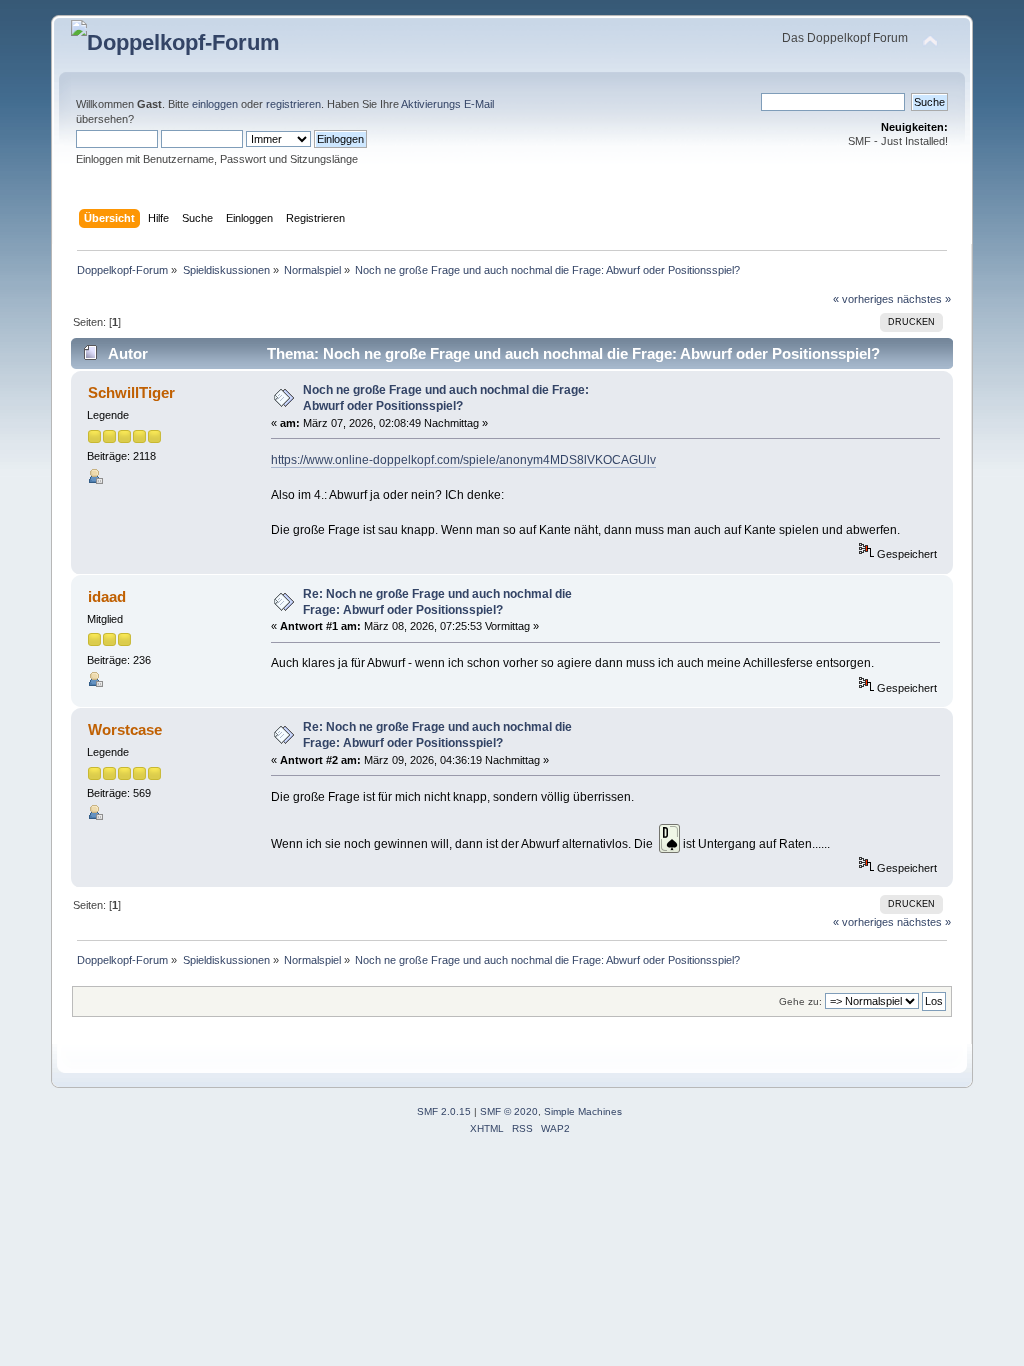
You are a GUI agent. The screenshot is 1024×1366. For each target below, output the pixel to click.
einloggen (215, 104)
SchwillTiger (131, 392)
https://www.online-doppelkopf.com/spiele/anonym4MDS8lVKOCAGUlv (463, 460)
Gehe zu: (800, 1001)
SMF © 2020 (509, 1111)
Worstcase (125, 729)
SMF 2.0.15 (444, 1111)
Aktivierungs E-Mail (447, 104)
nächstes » (924, 299)
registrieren (293, 104)
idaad (107, 596)
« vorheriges (863, 299)
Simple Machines (583, 1111)
